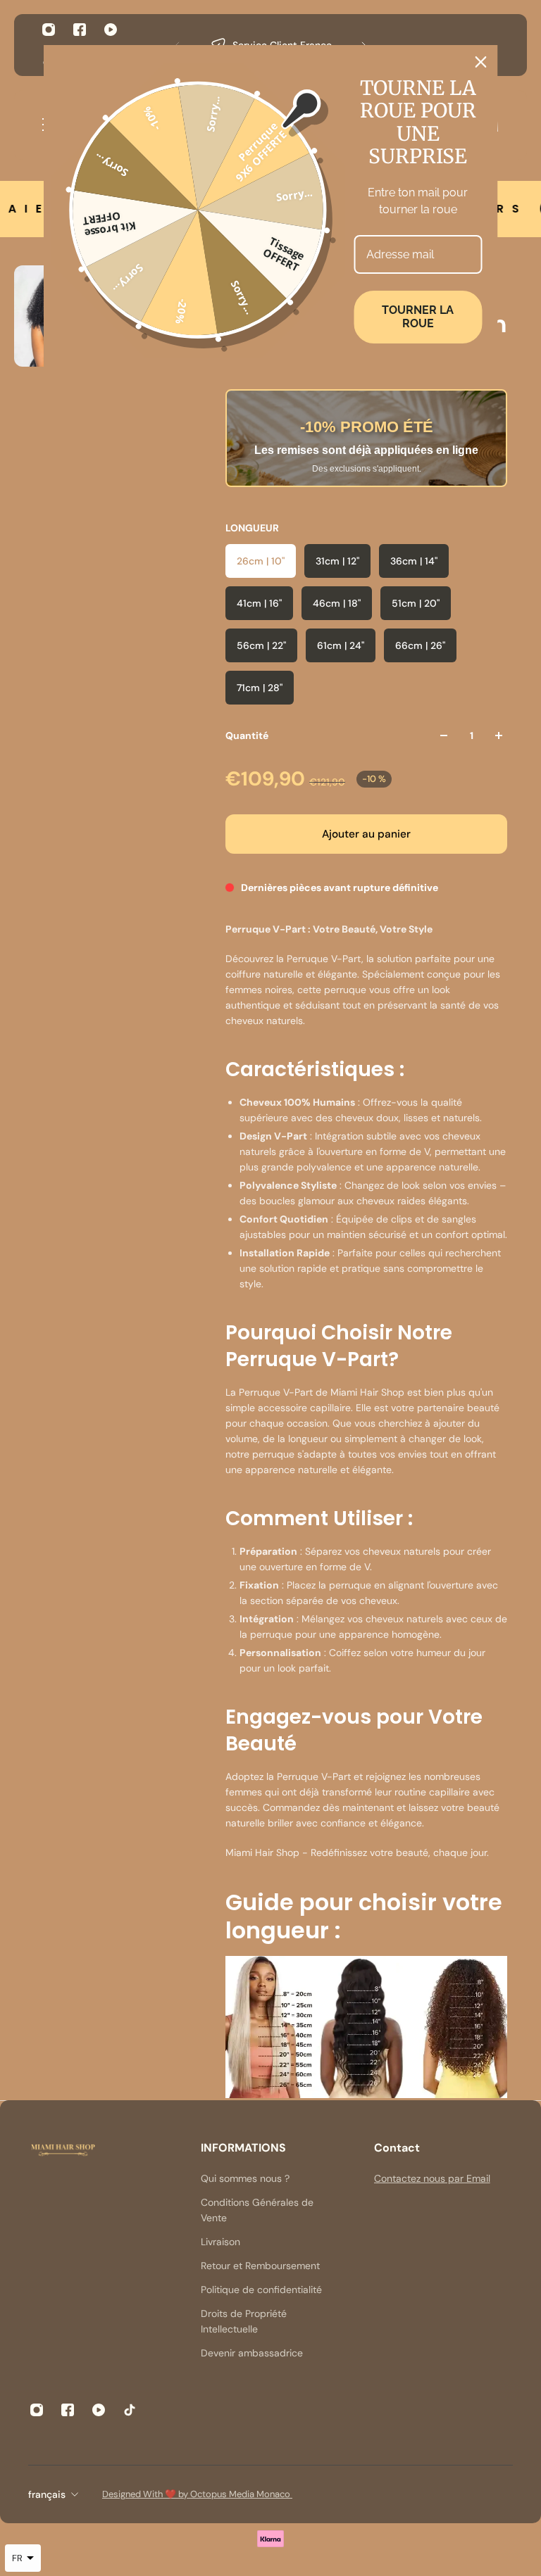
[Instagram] (49, 30)
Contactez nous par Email (432, 2178)
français (47, 2494)
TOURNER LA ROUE (418, 317)
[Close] (481, 62)
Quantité (247, 735)
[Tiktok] (130, 2410)
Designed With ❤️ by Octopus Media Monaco (197, 2494)
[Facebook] (80, 30)
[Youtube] (111, 30)
